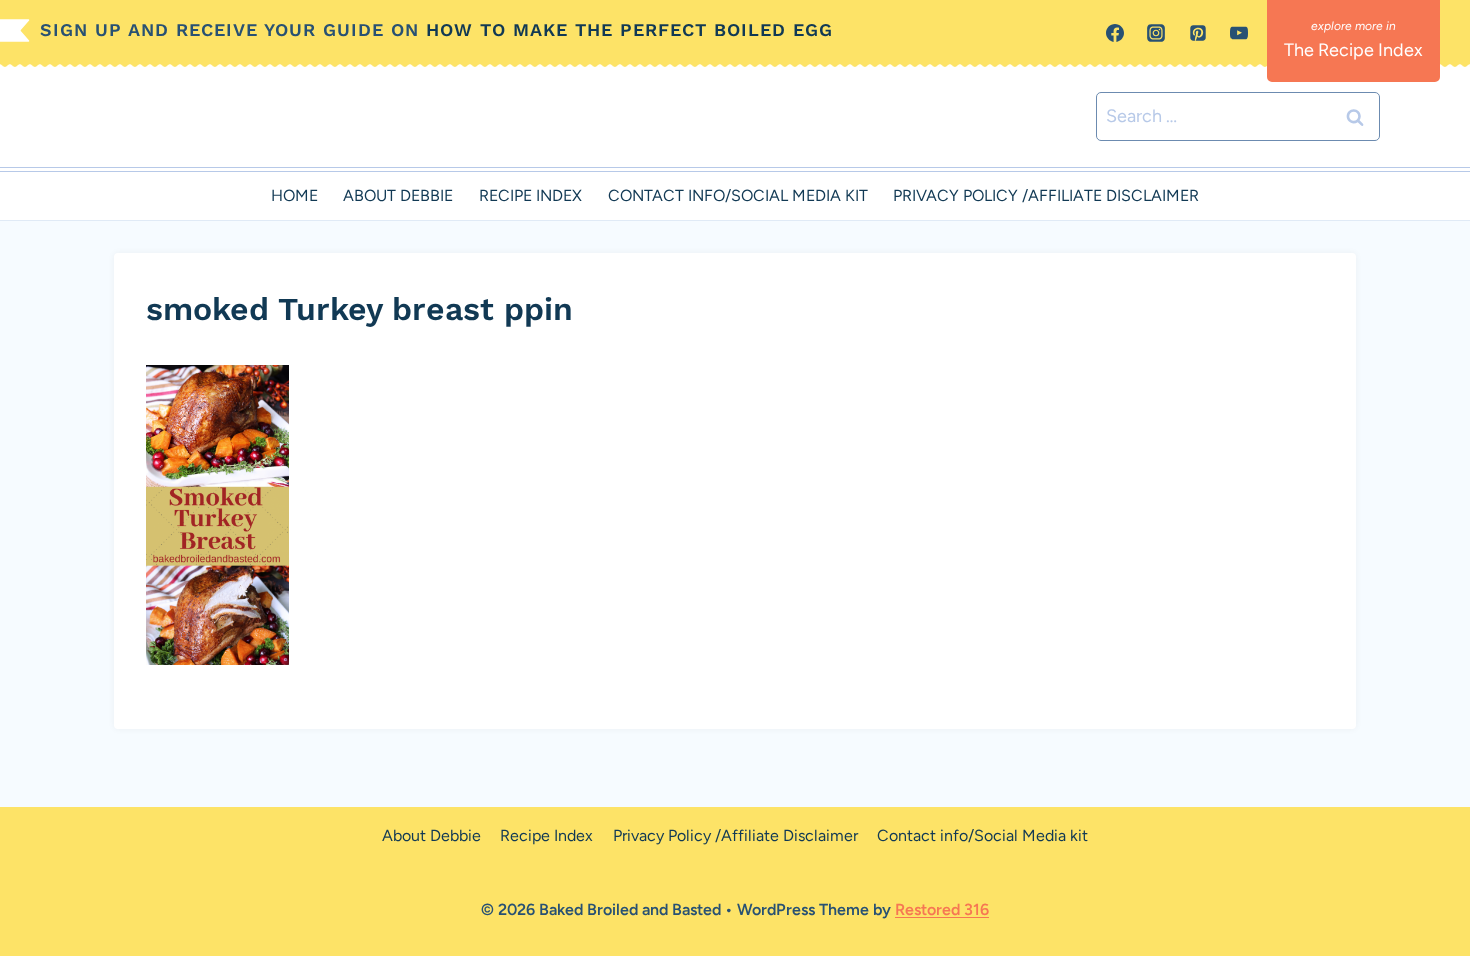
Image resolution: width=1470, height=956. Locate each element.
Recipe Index (530, 195)
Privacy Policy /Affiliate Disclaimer (1046, 195)
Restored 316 (942, 909)
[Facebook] (1115, 33)
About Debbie (398, 195)
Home (294, 195)
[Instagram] (1156, 33)
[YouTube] (1239, 33)
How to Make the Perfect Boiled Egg (629, 29)
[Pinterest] (1198, 33)
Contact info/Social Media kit (738, 195)
